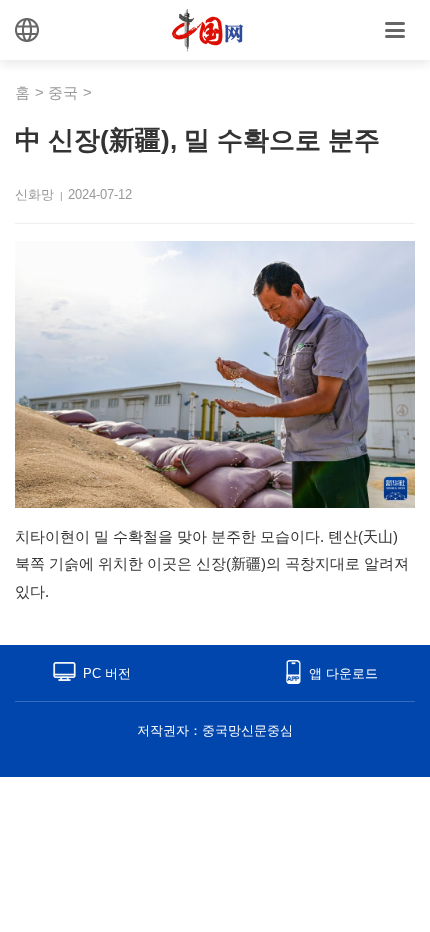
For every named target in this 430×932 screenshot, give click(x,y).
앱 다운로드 (343, 673)
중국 (63, 92)
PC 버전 (107, 673)
